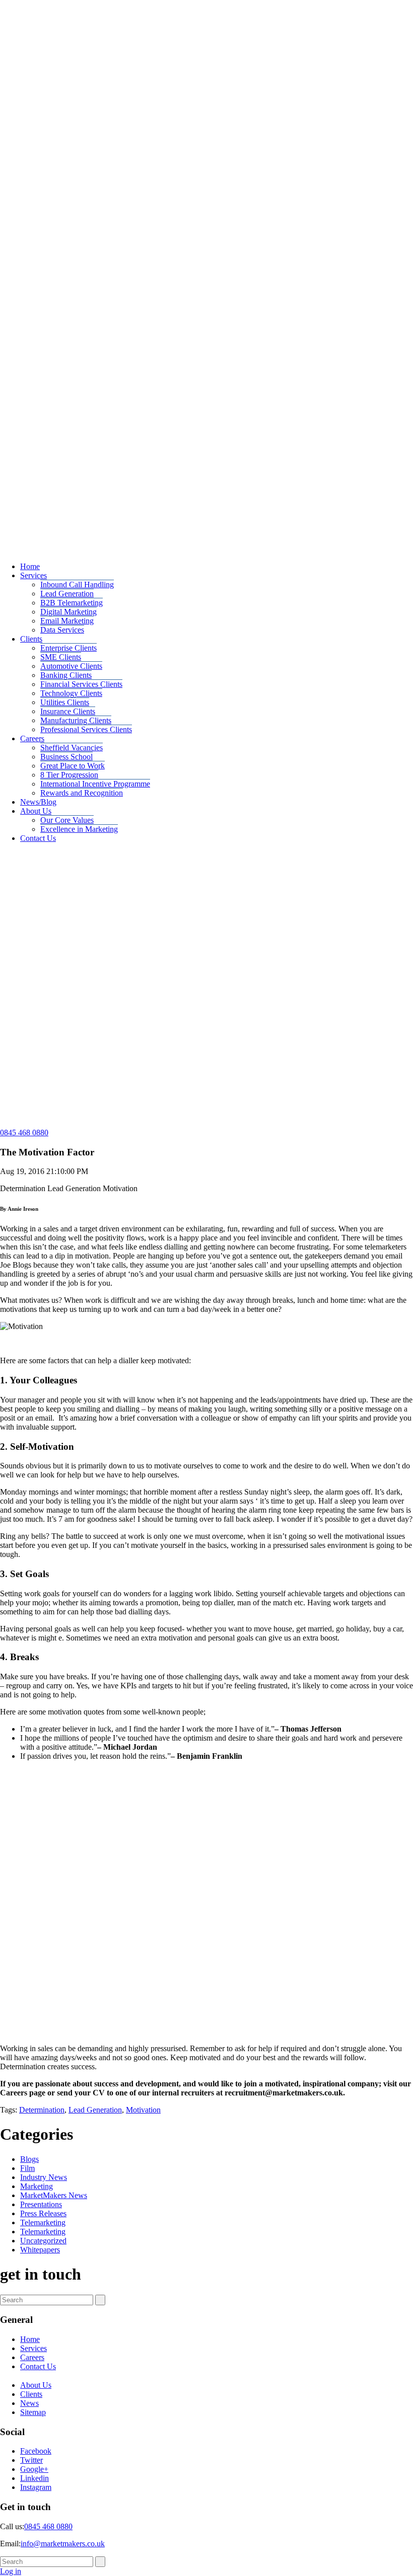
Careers (32, 738)
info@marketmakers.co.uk (63, 2544)
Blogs (29, 2159)
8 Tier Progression (69, 775)
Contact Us (38, 838)
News (29, 2403)
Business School (66, 757)
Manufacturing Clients (76, 720)
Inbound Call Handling (77, 584)
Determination (42, 2110)
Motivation (143, 2110)
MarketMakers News (54, 2195)
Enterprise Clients (68, 648)
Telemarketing (43, 2222)
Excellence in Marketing (79, 829)
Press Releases (43, 2213)
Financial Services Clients (81, 684)
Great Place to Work (73, 766)
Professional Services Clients (86, 729)
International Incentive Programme (95, 784)
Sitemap (33, 2412)
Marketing (37, 2186)
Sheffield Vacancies (72, 748)
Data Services (62, 630)
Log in (11, 2571)
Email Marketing (67, 621)
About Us (36, 811)
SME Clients (61, 657)
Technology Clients (71, 693)
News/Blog (38, 802)
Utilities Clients (65, 702)
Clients (31, 639)
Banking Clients (66, 675)
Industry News (44, 2177)
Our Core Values (67, 820)
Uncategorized (43, 2241)
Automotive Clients (71, 666)
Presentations (41, 2204)
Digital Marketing (68, 612)
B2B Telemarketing (72, 603)
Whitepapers (40, 2250)
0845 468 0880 (24, 1133)
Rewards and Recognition (82, 793)
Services (33, 575)
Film (27, 2168)
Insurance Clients (68, 711)
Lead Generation (67, 594)
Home (30, 566)
